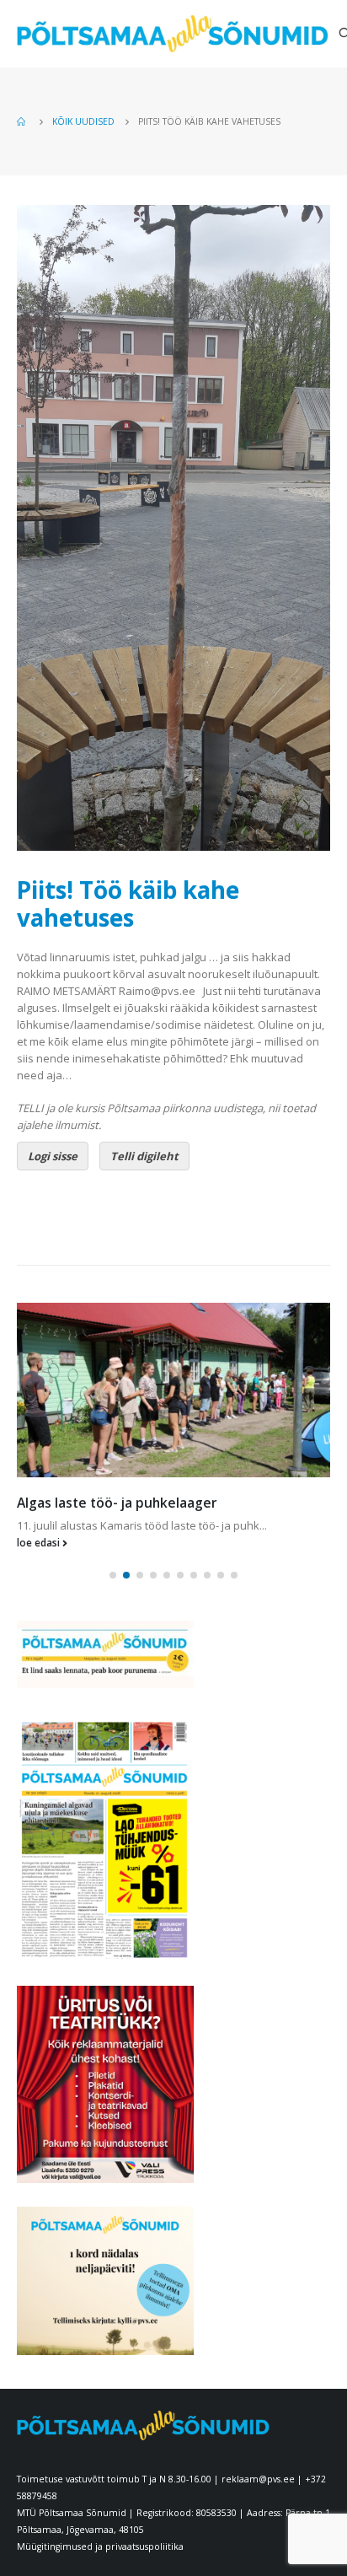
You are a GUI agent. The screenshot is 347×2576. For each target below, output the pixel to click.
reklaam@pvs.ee (258, 2479)
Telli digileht (144, 1156)
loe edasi (40, 1542)
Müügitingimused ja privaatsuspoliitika (100, 2546)
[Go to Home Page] (23, 121)
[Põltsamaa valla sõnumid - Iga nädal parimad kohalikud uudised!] (173, 34)
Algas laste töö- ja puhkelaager (117, 1503)
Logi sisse (53, 1156)
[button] (113, 1575)
